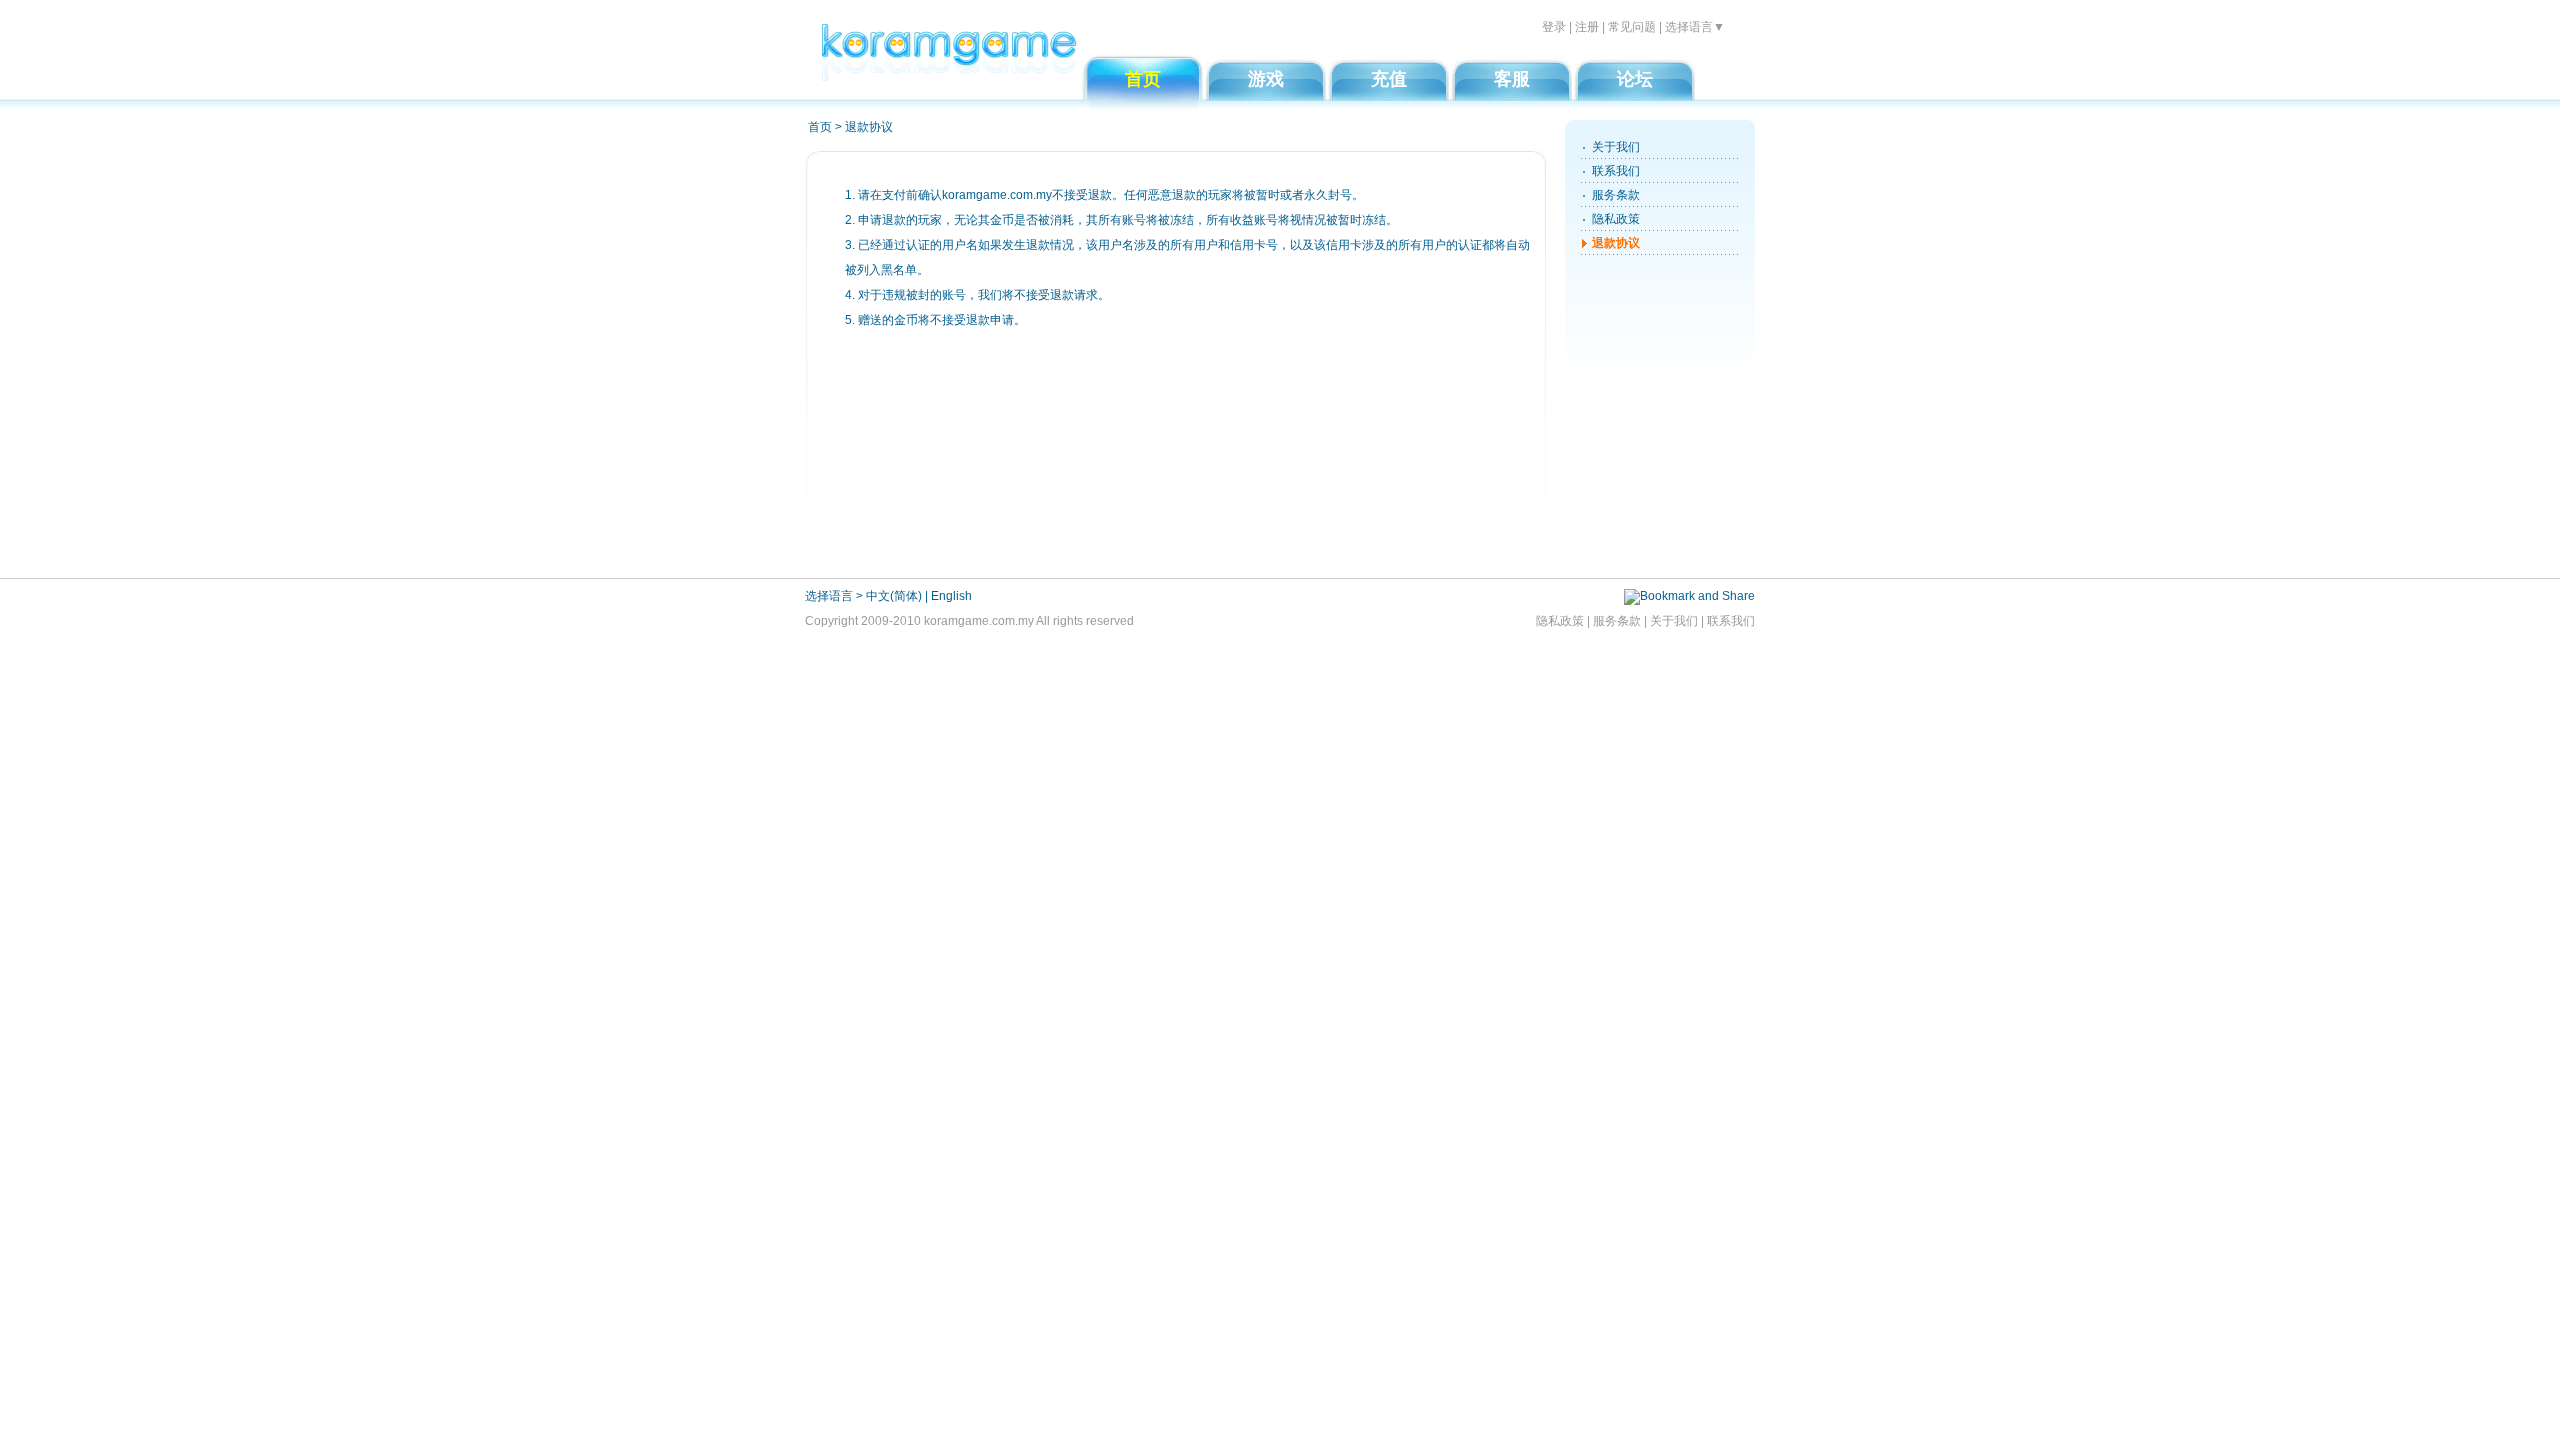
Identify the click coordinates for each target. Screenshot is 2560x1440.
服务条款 (1616, 195)
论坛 (1635, 79)
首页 (1143, 79)
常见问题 (1632, 27)
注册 (1587, 27)
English (951, 596)
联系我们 (1616, 171)
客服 (1512, 79)
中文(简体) (894, 596)
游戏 (1266, 79)
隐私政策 (1616, 219)
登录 (1554, 27)
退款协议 (1616, 243)
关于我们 (1616, 147)
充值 (1389, 79)
